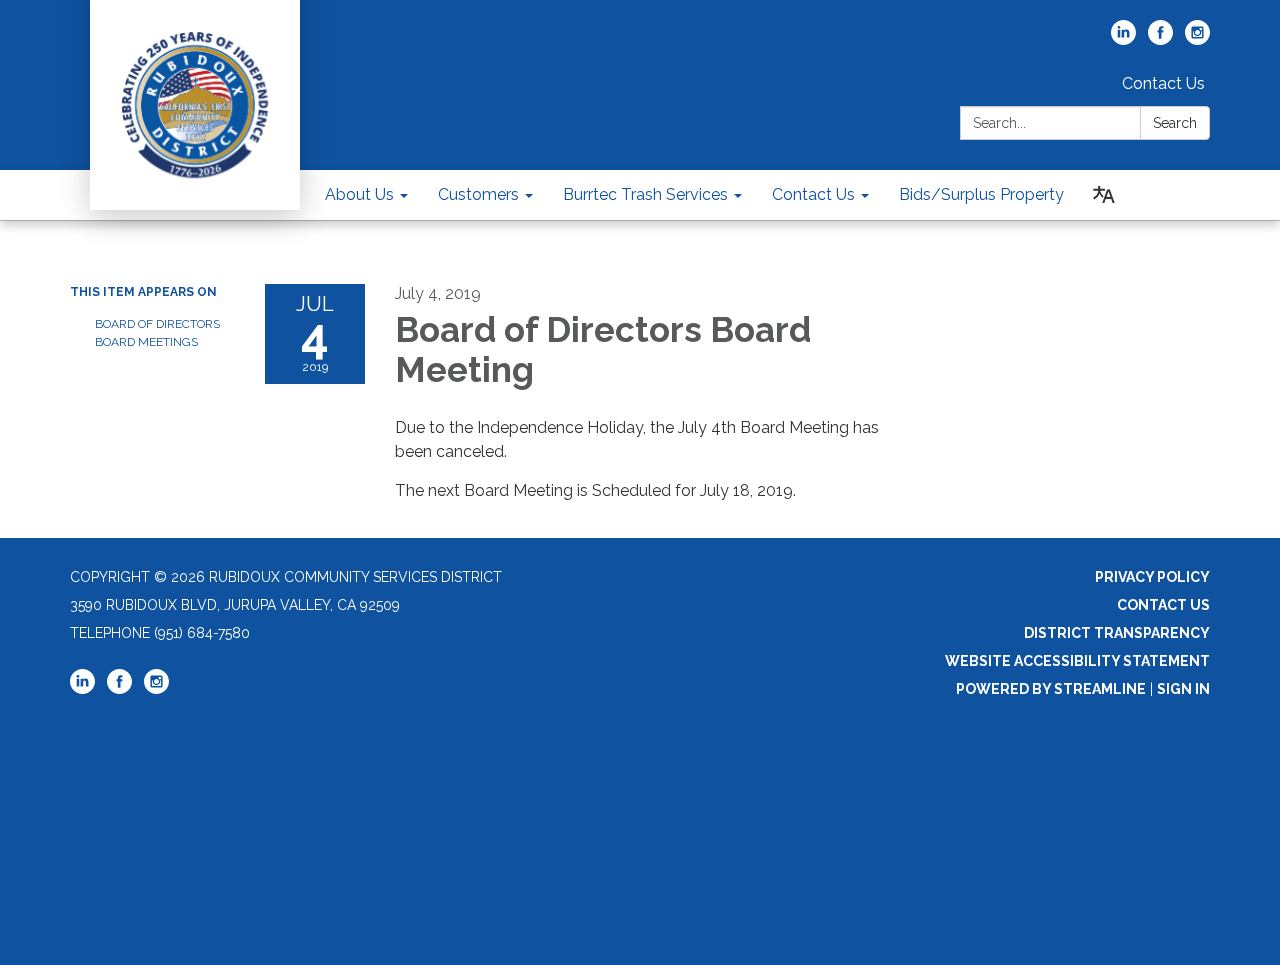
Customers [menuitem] (478, 194)
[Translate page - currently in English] (1104, 195)
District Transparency (1117, 633)
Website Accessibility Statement (1077, 661)
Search (1175, 123)
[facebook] (1160, 39)
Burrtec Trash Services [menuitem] (645, 194)
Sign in (1183, 689)
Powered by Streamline (1051, 689)
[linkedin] (1123, 39)
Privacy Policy (1152, 577)
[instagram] (1197, 39)
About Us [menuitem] (359, 194)
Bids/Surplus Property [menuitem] (981, 194)
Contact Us (1163, 83)
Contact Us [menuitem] (813, 194)
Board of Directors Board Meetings (157, 333)
